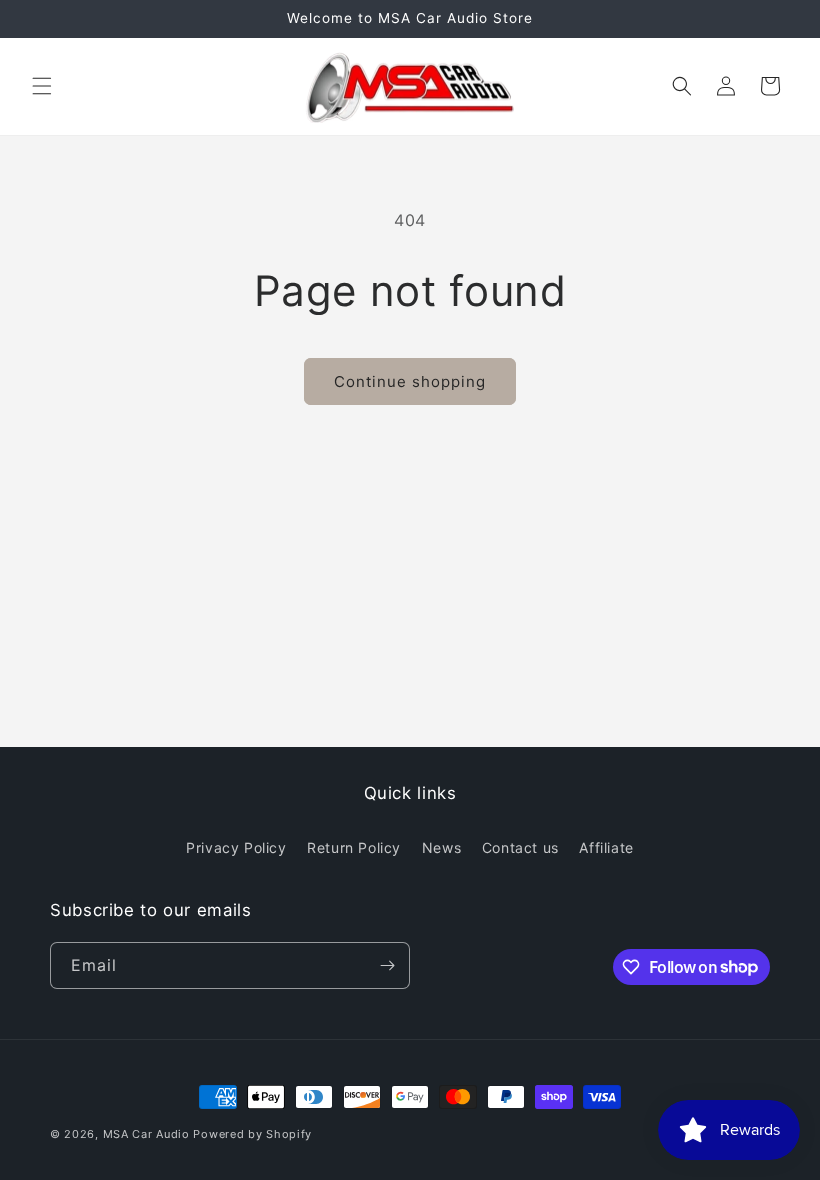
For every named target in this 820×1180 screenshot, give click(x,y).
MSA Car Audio (146, 1134)
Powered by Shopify (252, 1134)
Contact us (520, 847)
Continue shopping (410, 381)
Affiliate (606, 847)
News (441, 847)
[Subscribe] (387, 965)
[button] (42, 86)
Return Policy (354, 847)
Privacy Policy (236, 847)
